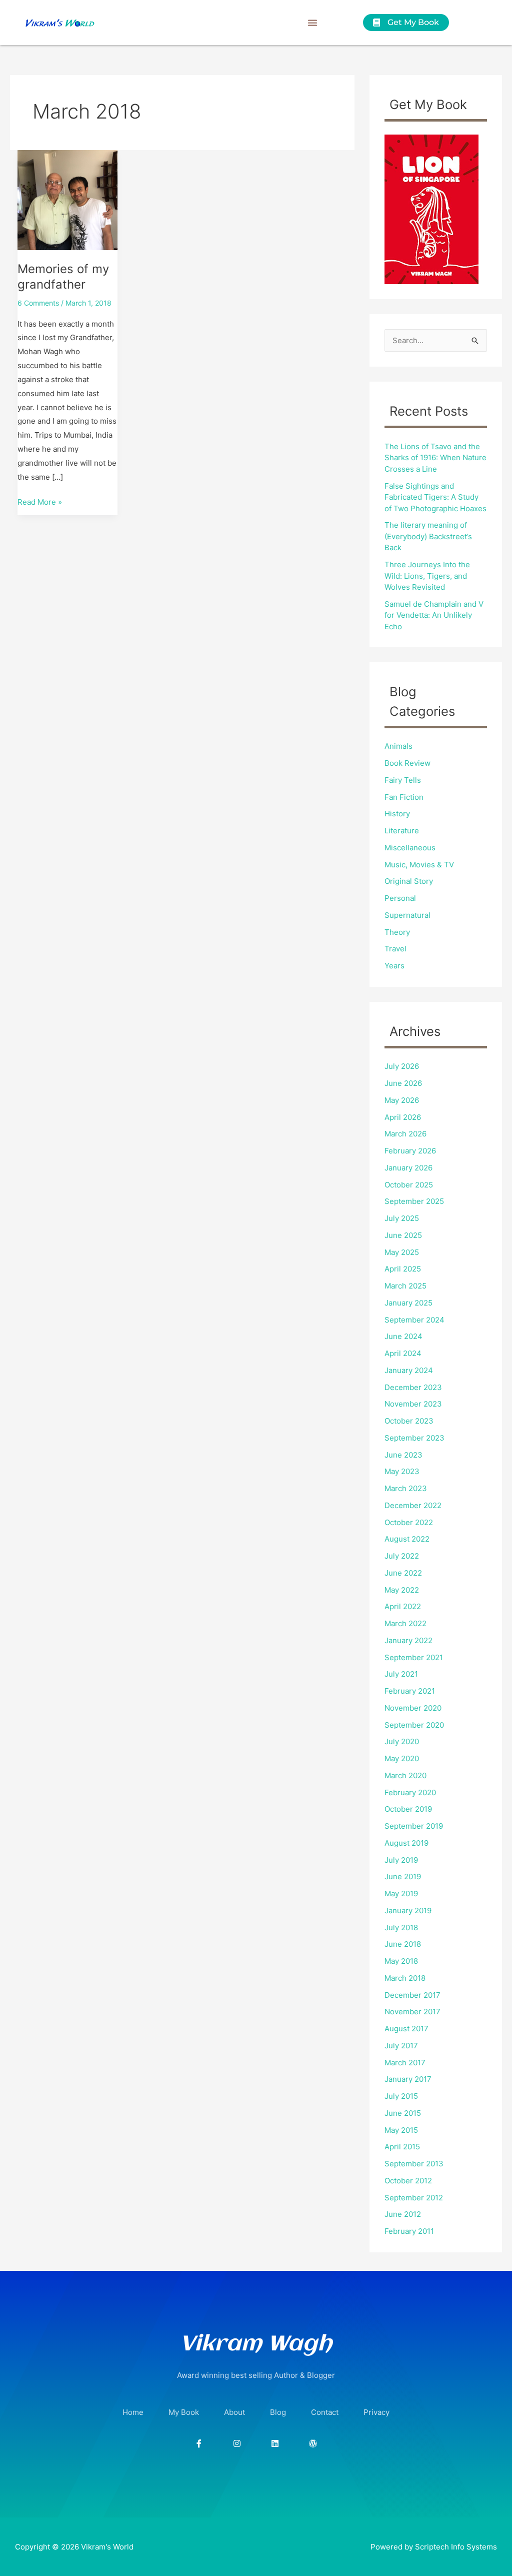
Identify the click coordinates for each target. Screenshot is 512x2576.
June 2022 (403, 1573)
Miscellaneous (410, 848)
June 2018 (403, 1944)
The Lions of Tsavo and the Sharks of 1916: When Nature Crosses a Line (435, 458)
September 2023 (414, 1438)
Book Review (407, 763)
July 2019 (401, 1860)
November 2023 (413, 1404)
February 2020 (410, 1792)
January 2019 (408, 1910)
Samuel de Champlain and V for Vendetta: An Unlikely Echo (434, 615)
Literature (402, 831)
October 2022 (409, 1522)
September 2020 (414, 1725)
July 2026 (402, 1066)
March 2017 (405, 2063)
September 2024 (414, 1320)
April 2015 (402, 2147)
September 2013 (414, 2164)
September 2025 (414, 1201)
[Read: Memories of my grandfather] (67, 199)
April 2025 (403, 1269)
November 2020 (413, 1708)
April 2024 (403, 1353)
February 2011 (409, 2231)
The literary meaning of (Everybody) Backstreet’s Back (428, 536)
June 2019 (403, 1876)
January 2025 (408, 1303)
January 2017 (408, 2079)
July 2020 (402, 1741)
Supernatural (407, 915)
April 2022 (403, 1606)
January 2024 (409, 1370)
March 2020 (405, 1775)
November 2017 (412, 2012)
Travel (395, 949)
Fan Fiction (404, 797)
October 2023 (409, 1421)
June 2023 (403, 1455)
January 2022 (408, 1640)
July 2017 (401, 2046)
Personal (400, 898)
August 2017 (406, 2029)
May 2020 (402, 1758)
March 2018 (405, 1978)
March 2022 (405, 1623)
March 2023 (406, 1488)
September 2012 (414, 2198)
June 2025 (403, 1235)
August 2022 (407, 1539)
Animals (398, 746)
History (397, 814)
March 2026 (405, 1134)
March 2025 (405, 1286)
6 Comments (38, 303)
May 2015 (401, 2130)
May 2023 (402, 1471)
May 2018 (401, 1961)
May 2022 (402, 1590)
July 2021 (401, 1674)
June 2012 (403, 2214)
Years (394, 966)
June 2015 (403, 2113)
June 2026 (403, 1083)
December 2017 (412, 1995)
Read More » (40, 501)
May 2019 (401, 1893)
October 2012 (408, 2181)
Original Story (409, 881)
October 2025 (409, 1185)
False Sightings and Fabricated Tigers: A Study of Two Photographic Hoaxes (435, 497)
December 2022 (413, 1505)
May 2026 (402, 1100)
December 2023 (413, 1387)
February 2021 (410, 1691)
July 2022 (402, 1556)
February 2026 (410, 1151)
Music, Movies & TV (419, 865)
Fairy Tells (403, 780)
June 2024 (403, 1336)
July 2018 (401, 1927)
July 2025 (402, 1218)
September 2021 (414, 1657)
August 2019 (406, 1843)
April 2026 (403, 1117)
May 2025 (402, 1252)
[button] (312, 23)
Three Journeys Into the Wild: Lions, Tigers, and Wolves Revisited (427, 576)
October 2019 (408, 1809)
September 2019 (414, 1826)
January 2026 (408, 1168)
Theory (397, 932)
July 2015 (401, 2096)
